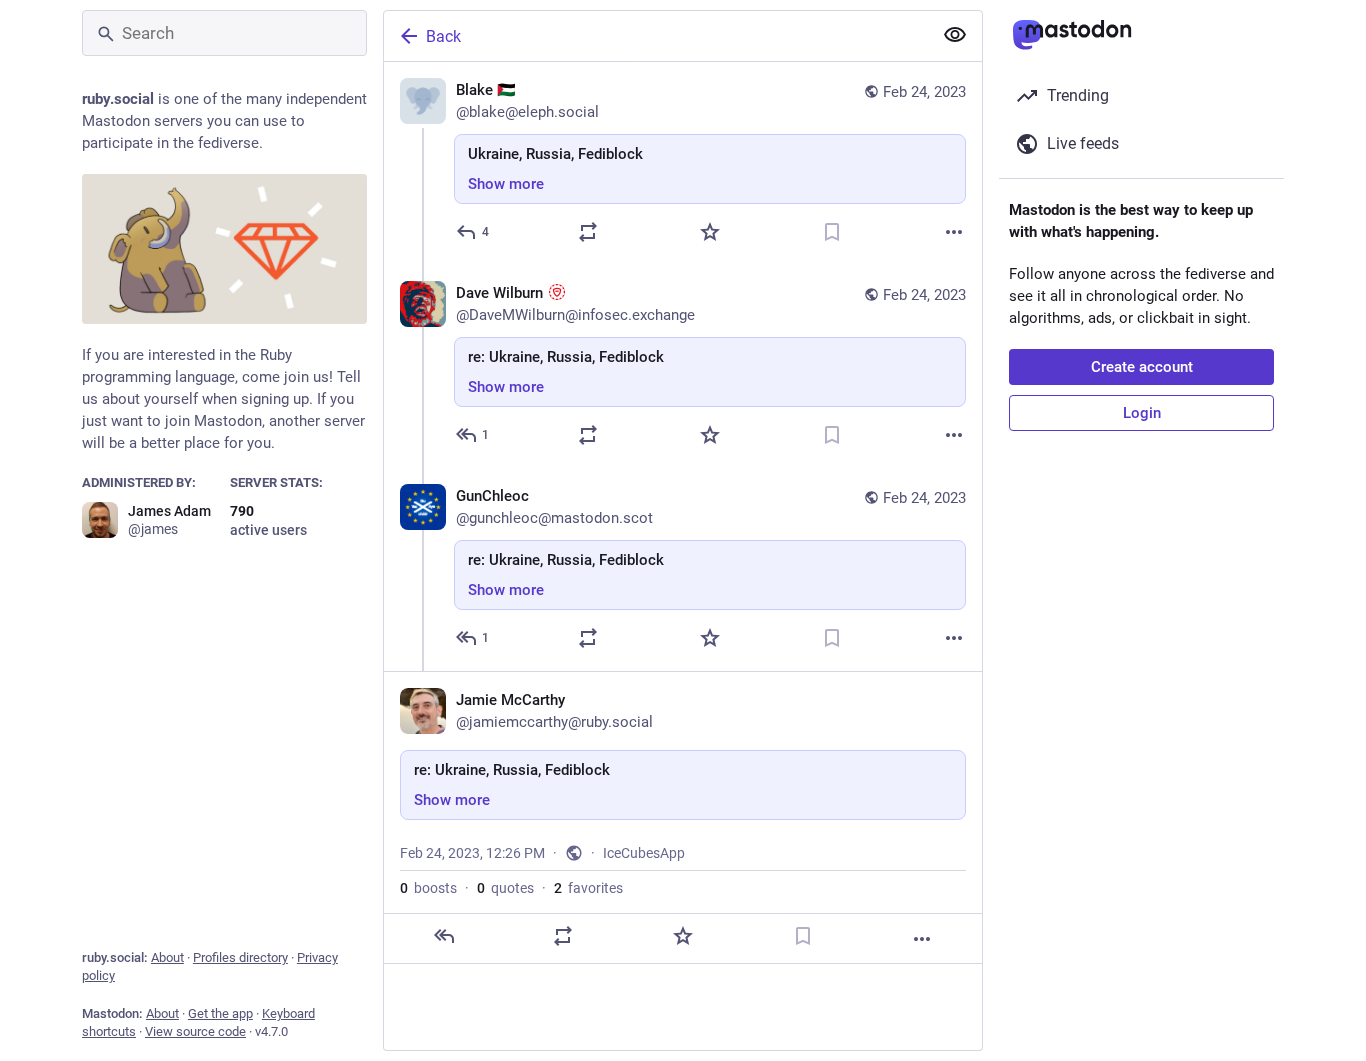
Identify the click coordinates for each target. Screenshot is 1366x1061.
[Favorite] (710, 232)
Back (443, 36)
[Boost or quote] (588, 232)
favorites (588, 888)
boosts (428, 888)
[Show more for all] (955, 35)
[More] (954, 232)
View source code (195, 1031)
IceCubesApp (644, 853)
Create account (1142, 367)
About (167, 957)
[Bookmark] (832, 232)
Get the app (220, 1013)
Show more (506, 184)
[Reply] (444, 936)
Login (1142, 413)
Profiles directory (240, 957)
